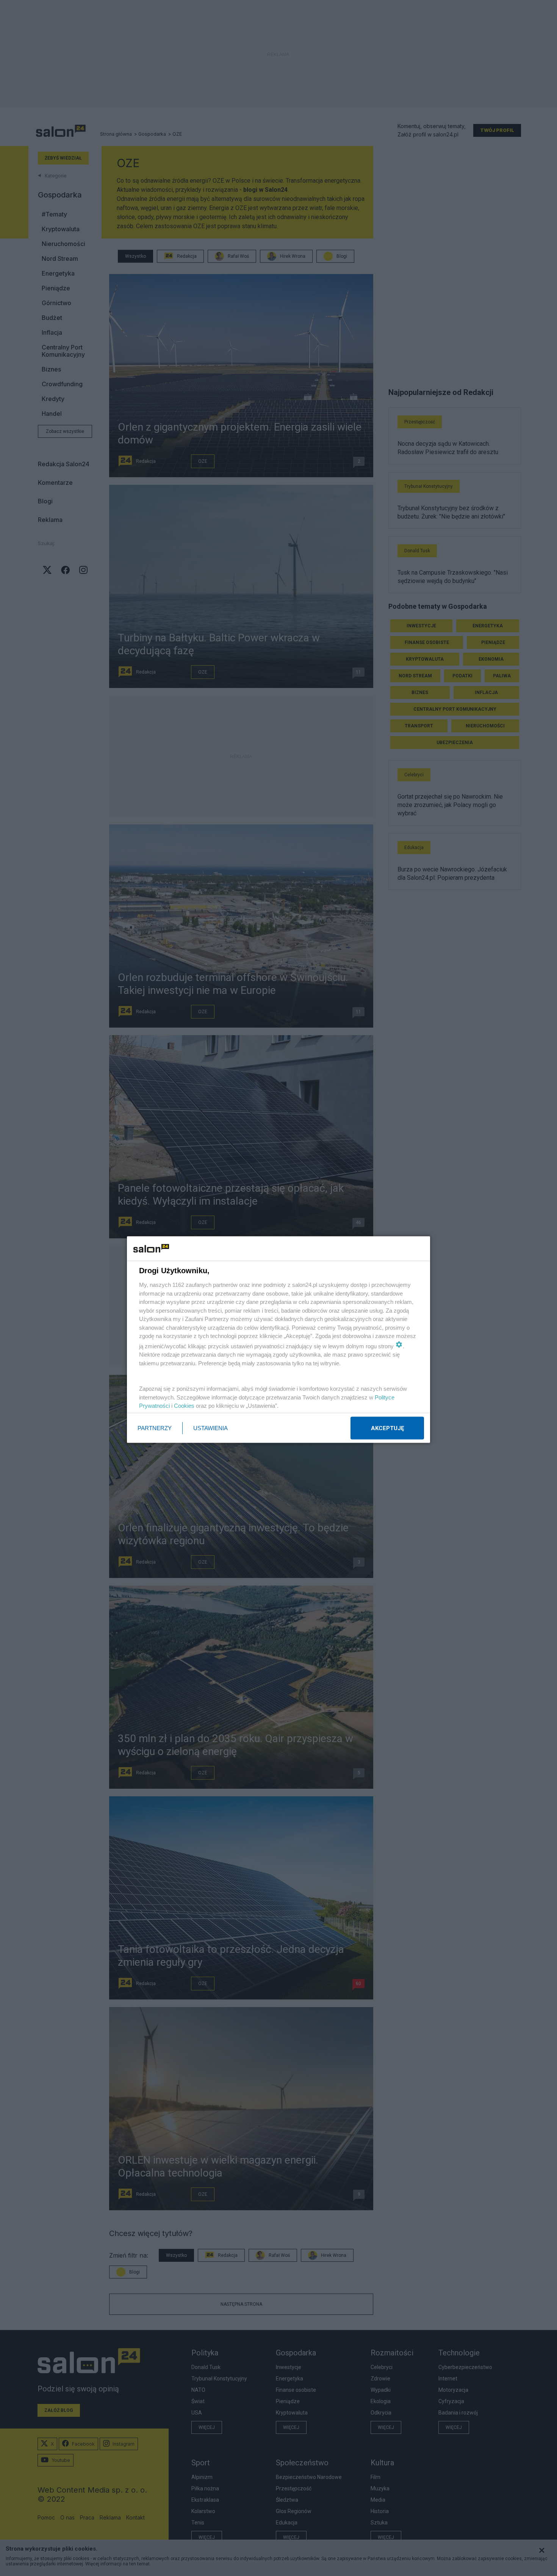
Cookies (184, 1406)
